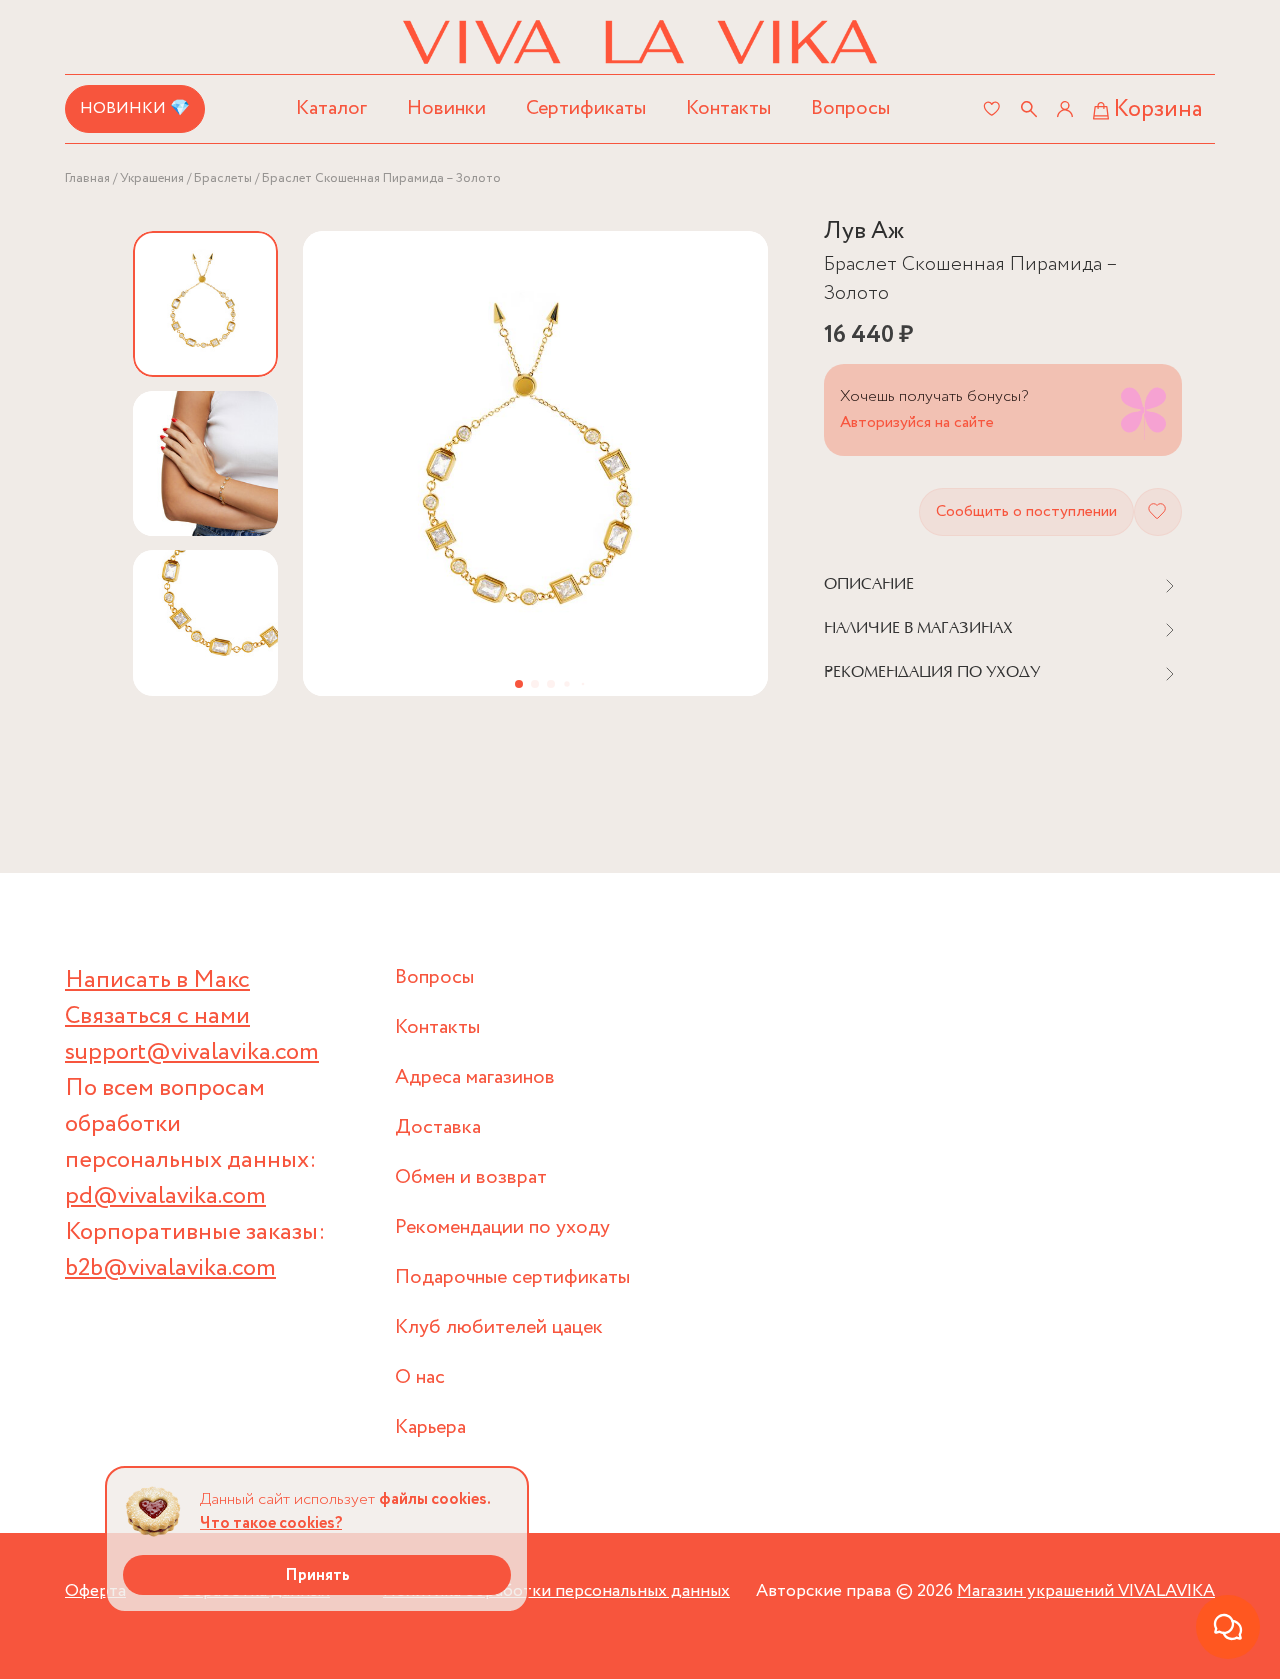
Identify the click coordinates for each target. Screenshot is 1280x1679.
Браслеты (223, 178)
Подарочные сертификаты (512, 1277)
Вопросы (850, 108)
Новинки (446, 108)
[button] (519, 684)
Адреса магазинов (475, 1077)
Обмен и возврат (471, 1177)
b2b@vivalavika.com (170, 1268)
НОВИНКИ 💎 (135, 108)
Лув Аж (864, 231)
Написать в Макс (157, 980)
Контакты (728, 108)
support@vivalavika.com (192, 1052)
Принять (317, 1575)
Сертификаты (586, 108)
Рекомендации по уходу (502, 1227)
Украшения (152, 178)
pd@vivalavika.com (165, 1196)
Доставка (438, 1127)
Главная (87, 178)
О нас (420, 1377)
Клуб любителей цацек (499, 1327)
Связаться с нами (157, 1016)
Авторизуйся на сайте (917, 422)
